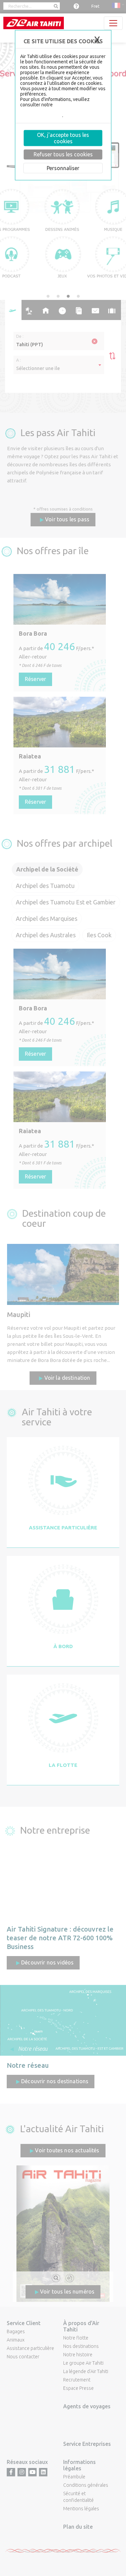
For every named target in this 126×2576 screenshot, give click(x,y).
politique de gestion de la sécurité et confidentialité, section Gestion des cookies (61, 110)
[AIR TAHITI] (34, 23)
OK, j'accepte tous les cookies (63, 138)
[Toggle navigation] (113, 23)
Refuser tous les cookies (63, 154)
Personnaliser (63, 168)
